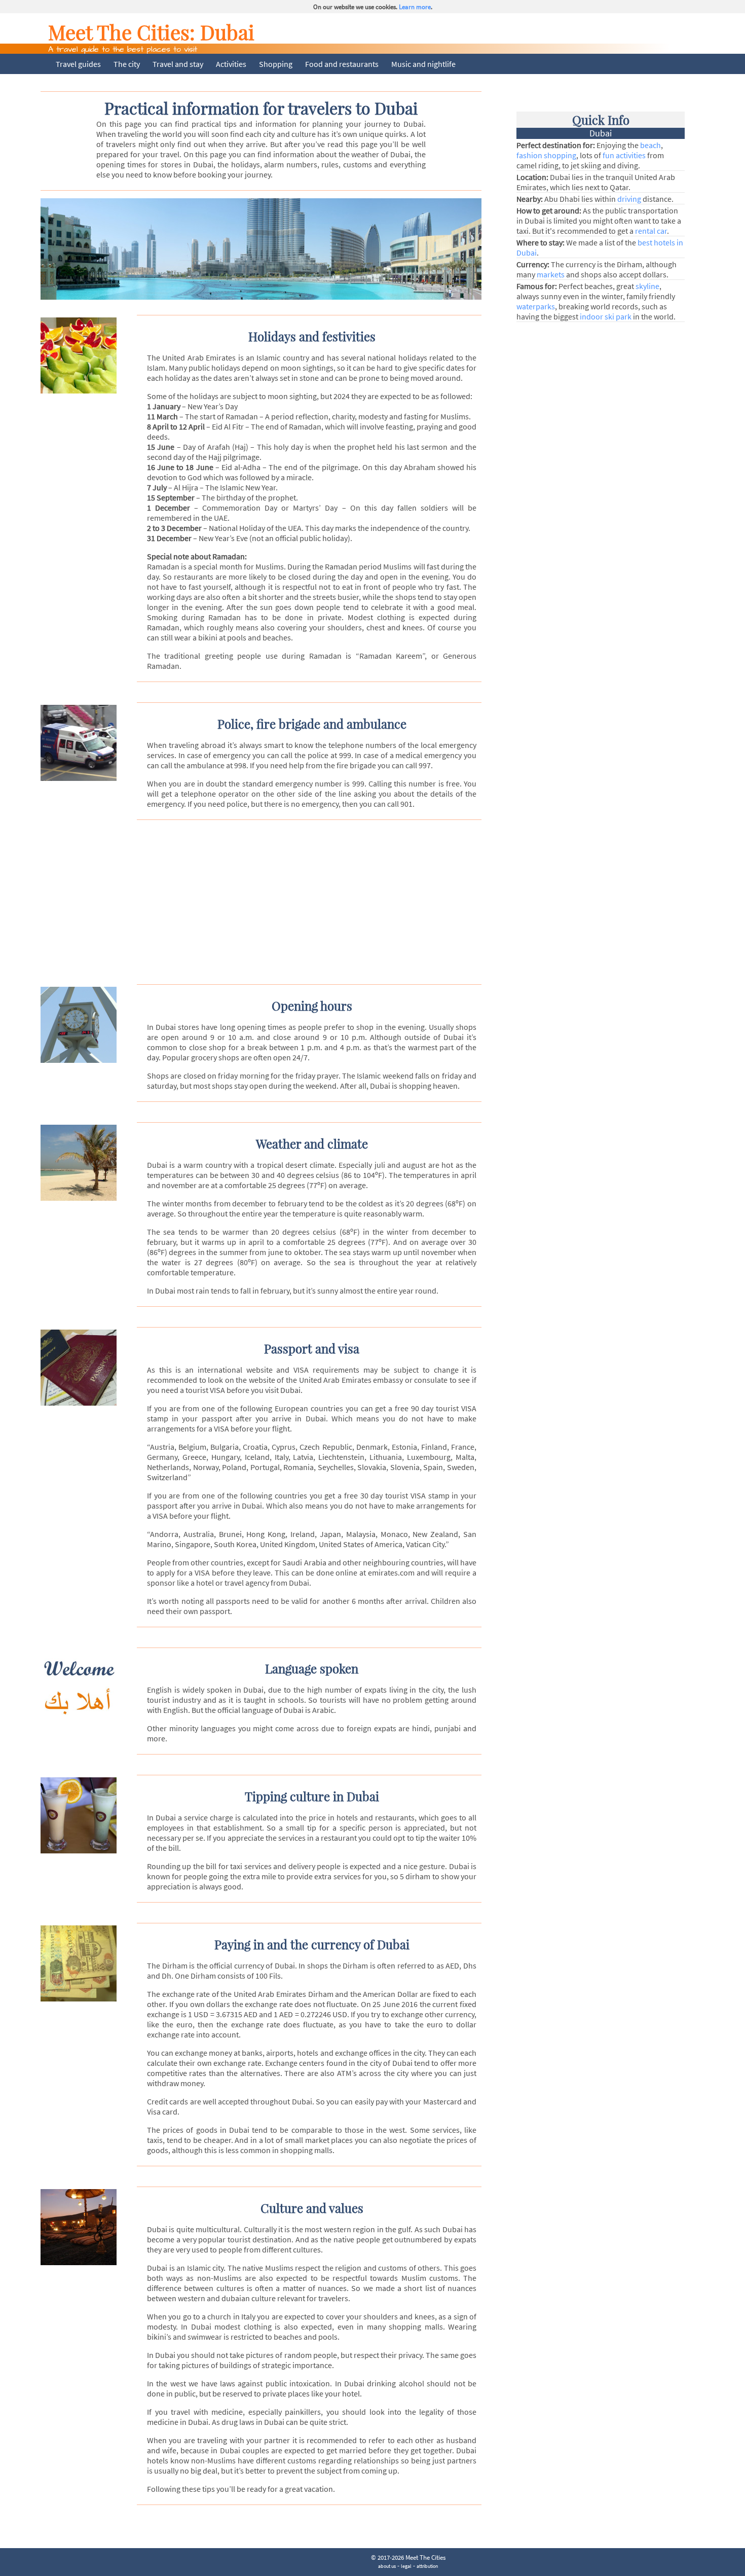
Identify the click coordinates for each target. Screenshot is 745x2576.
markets (551, 274)
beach (650, 145)
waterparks (536, 306)
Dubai (227, 32)
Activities (231, 64)
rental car (651, 231)
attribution (427, 2566)
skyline (647, 286)
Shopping (276, 64)
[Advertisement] (270, 901)
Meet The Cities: (124, 32)
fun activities (624, 155)
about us (387, 2566)
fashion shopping (546, 155)
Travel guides (78, 64)
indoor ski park (606, 316)
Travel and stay (178, 64)
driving (629, 199)
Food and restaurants (342, 64)
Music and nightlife (423, 64)
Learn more (415, 7)
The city (127, 64)
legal (406, 2566)
